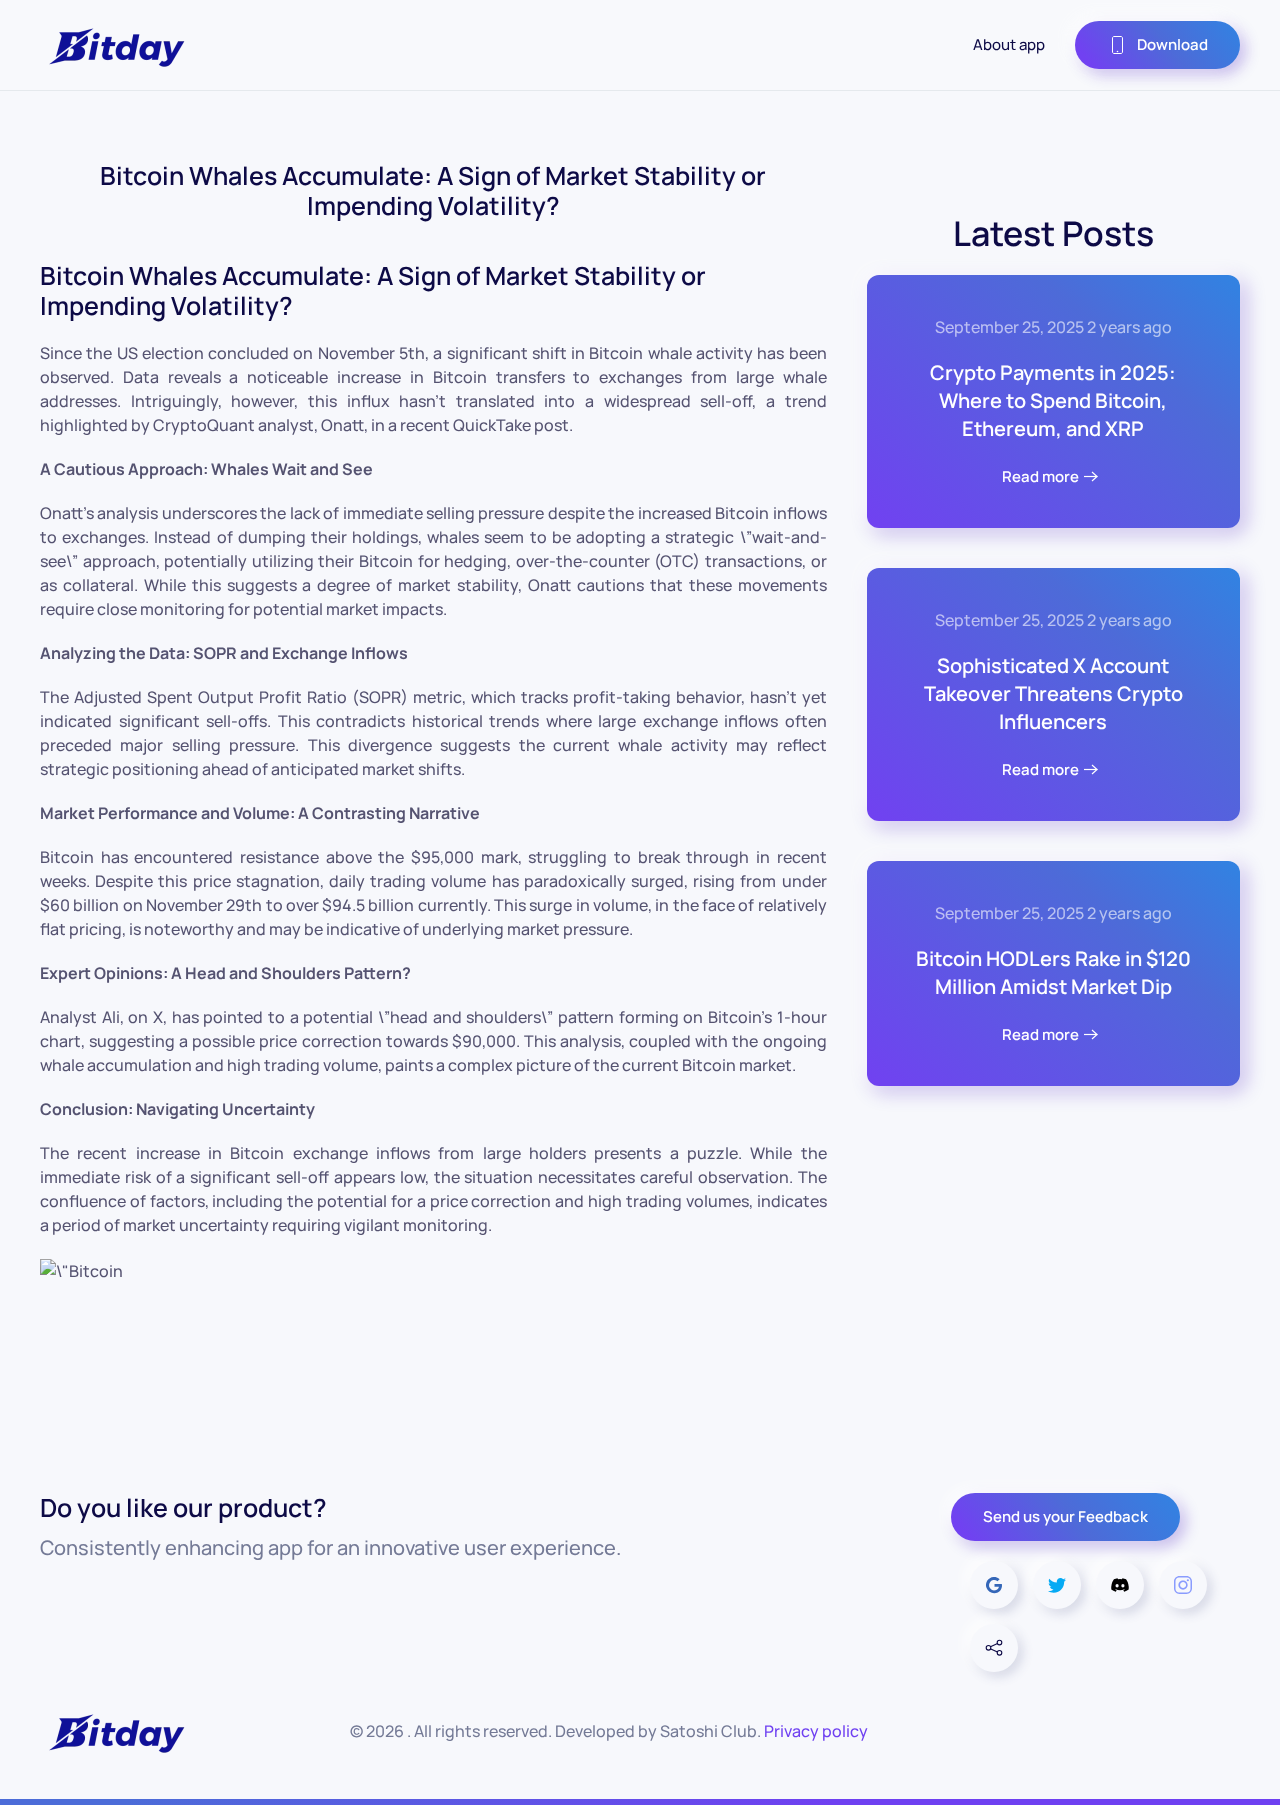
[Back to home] (115, 45)
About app (1009, 44)
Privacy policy (816, 1731)
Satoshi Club (708, 1731)
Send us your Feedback (1065, 1516)
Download (1172, 44)
